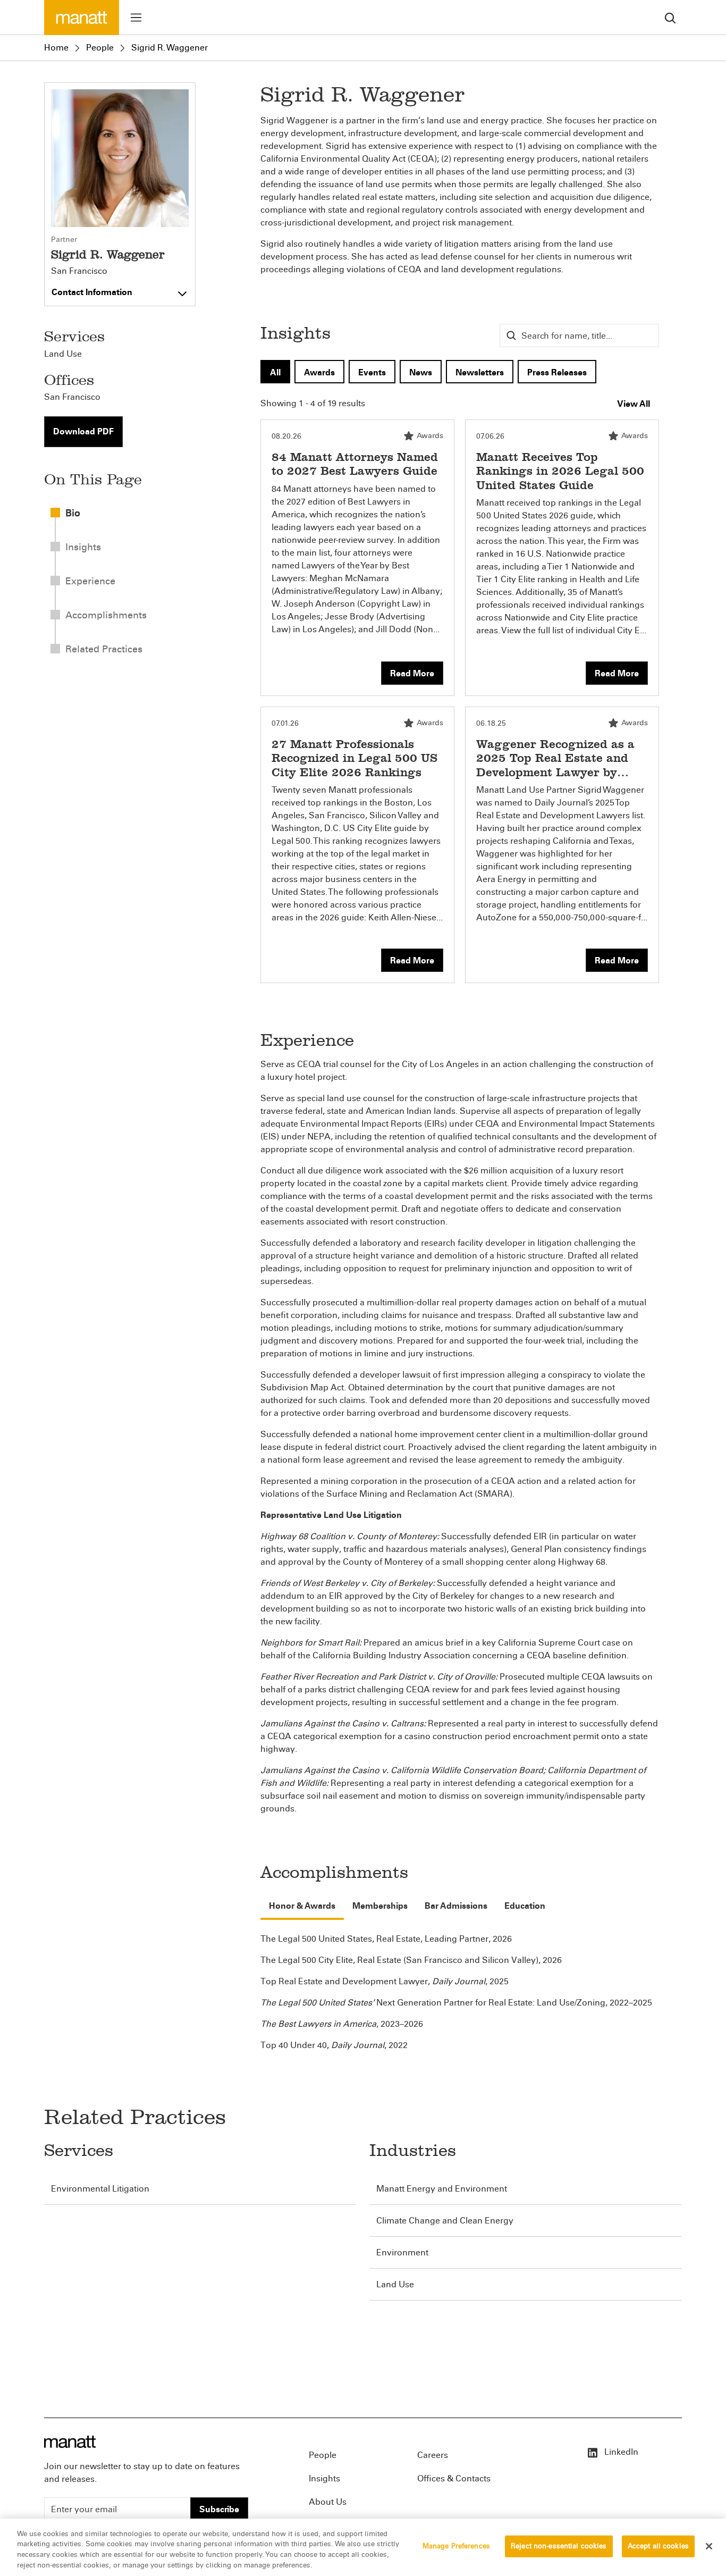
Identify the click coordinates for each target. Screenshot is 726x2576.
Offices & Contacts (454, 2478)
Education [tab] (525, 1906)
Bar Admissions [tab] (456, 1906)
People (100, 48)
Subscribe (219, 2509)
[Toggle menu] (136, 18)
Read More (412, 673)
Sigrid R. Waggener (170, 48)
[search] (670, 17)
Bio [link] (73, 513)
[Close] (709, 2546)
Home (56, 48)
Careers (433, 2455)
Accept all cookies (658, 2546)
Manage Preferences (456, 2546)
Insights (324, 2478)
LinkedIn (620, 2452)
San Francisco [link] (72, 397)
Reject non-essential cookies (559, 2546)
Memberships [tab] (380, 1906)
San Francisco (79, 271)
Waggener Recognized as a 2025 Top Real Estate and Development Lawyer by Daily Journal (555, 765)
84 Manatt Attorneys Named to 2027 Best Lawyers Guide (355, 464)
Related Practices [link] (104, 649)
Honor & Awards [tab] (302, 1906)
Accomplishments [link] (106, 615)
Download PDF (83, 431)
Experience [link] (90, 581)
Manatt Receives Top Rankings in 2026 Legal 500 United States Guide (560, 471)
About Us (328, 2502)
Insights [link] (83, 547)
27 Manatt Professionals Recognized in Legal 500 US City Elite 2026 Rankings (354, 758)
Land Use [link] (63, 354)
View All (634, 404)
